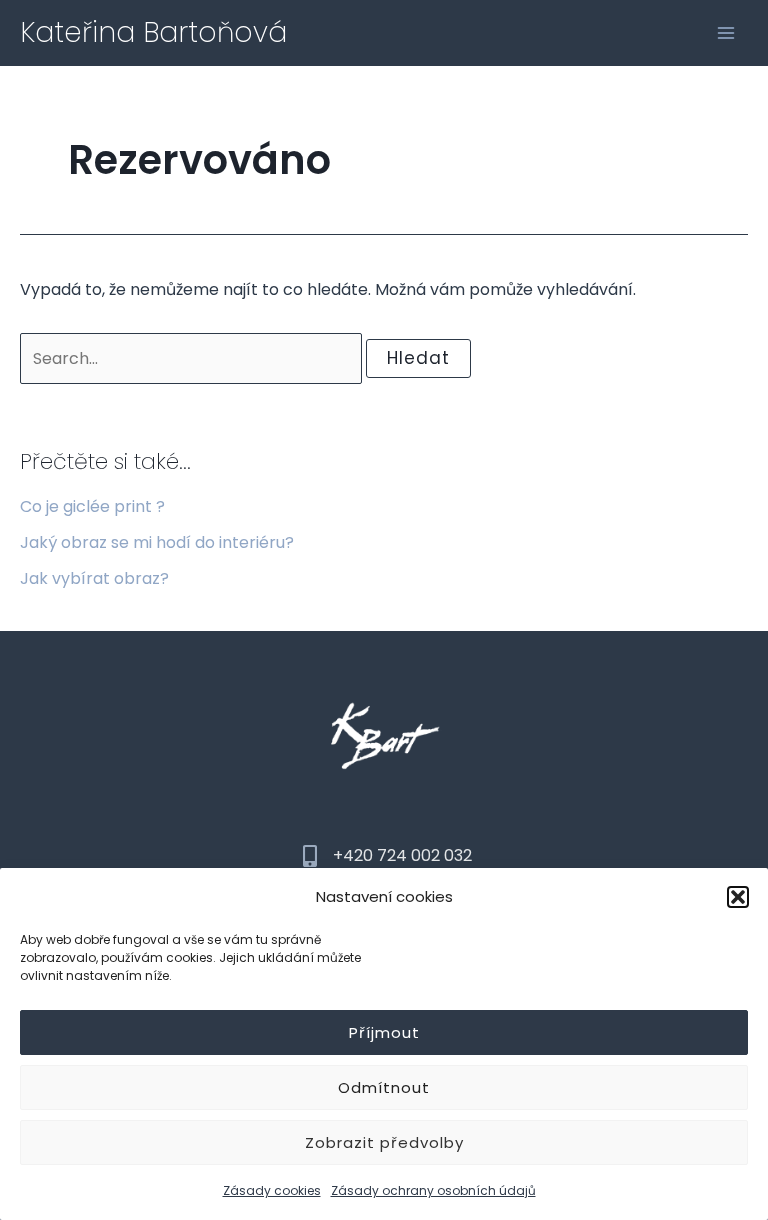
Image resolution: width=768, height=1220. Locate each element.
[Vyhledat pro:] (193, 358)
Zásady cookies (272, 1190)
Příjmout (384, 1032)
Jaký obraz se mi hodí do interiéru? (157, 542)
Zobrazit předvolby (384, 1142)
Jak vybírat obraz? (94, 578)
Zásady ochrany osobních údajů (433, 1190)
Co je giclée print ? (92, 506)
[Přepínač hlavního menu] (726, 33)
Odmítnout (384, 1087)
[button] (738, 897)
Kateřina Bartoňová (153, 32)
